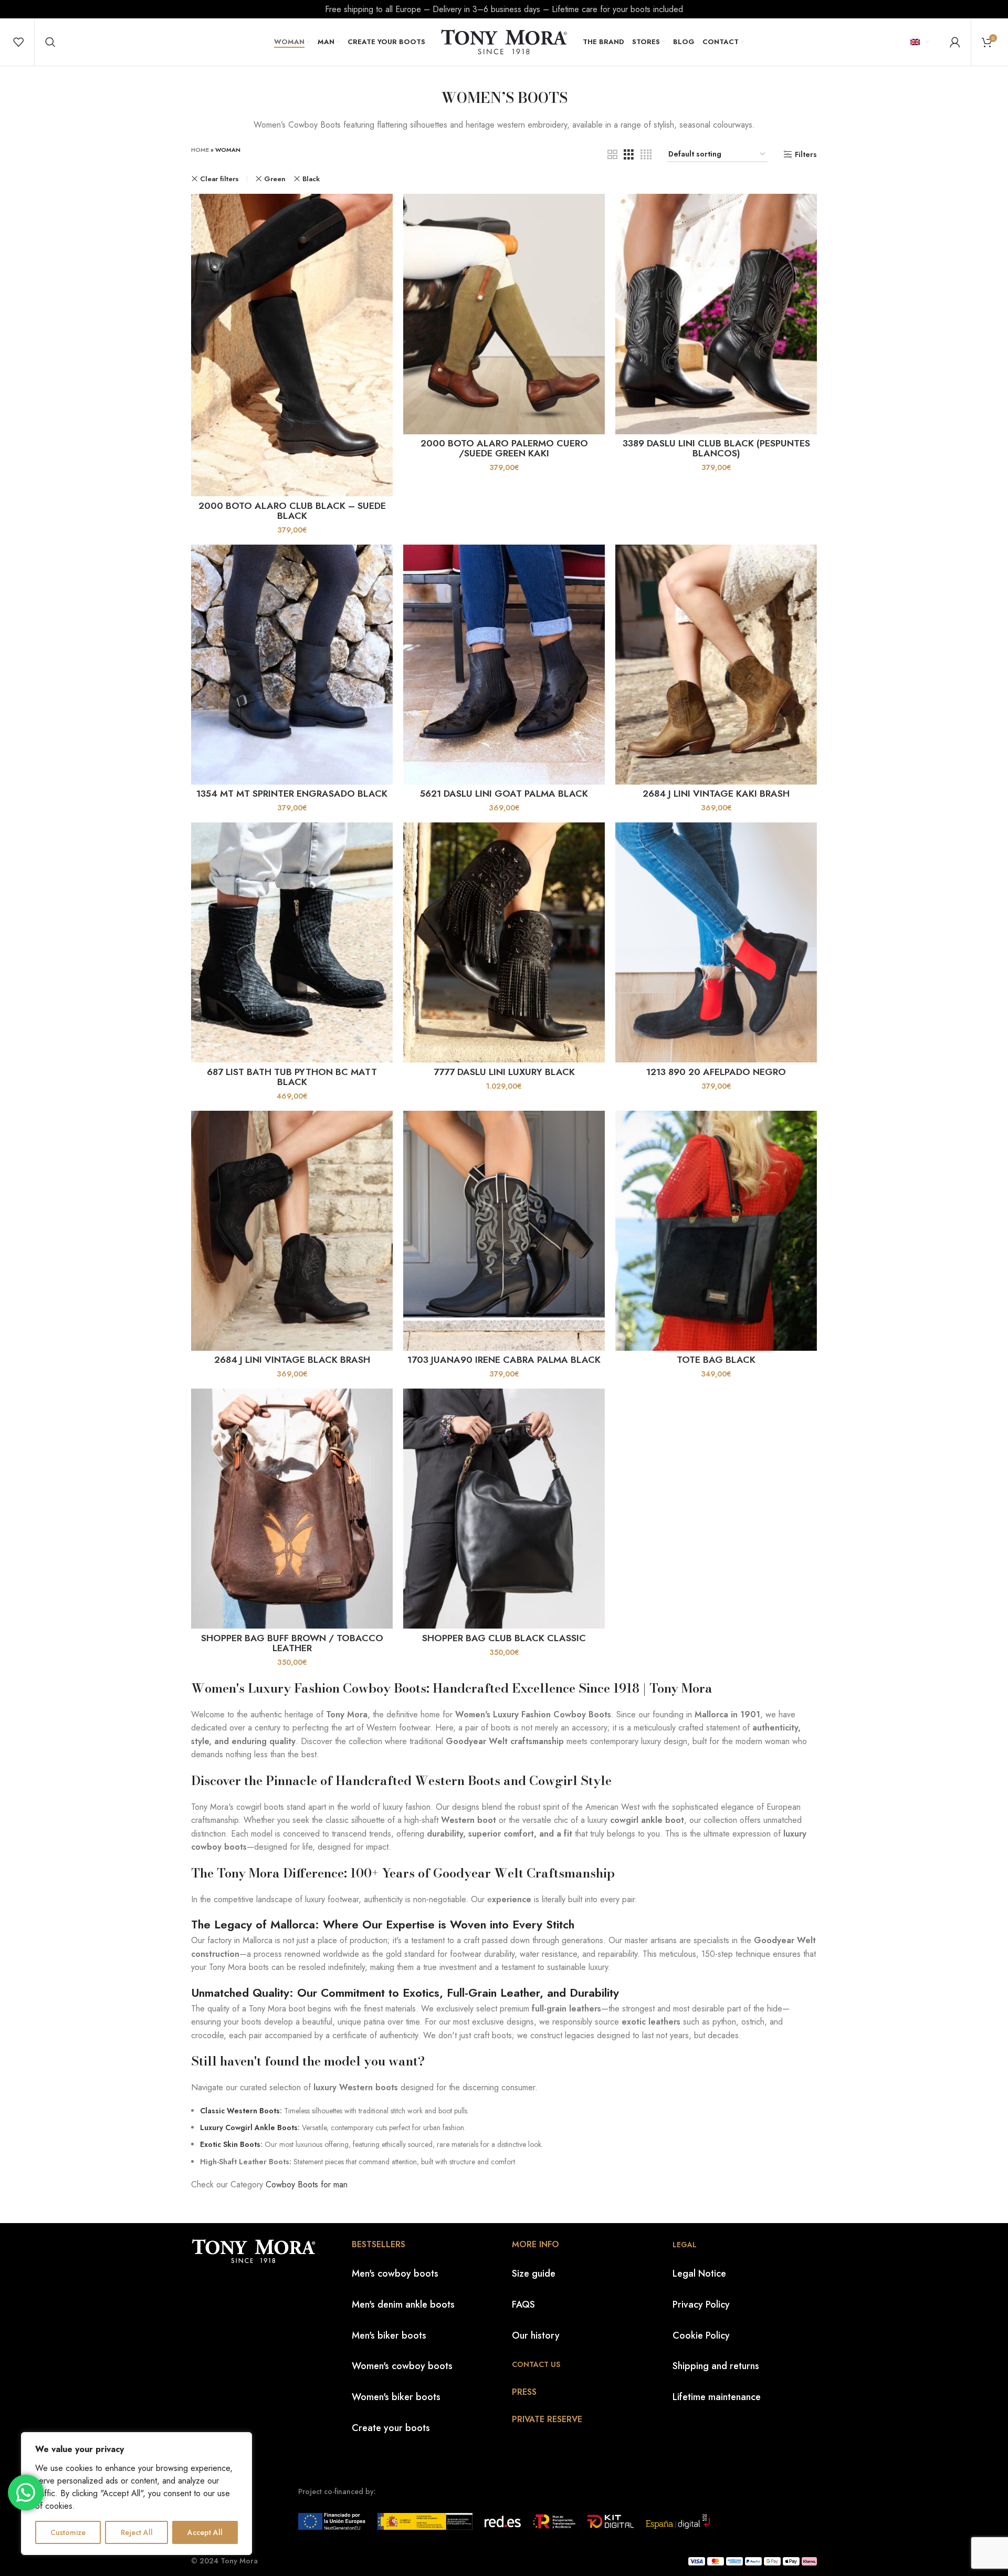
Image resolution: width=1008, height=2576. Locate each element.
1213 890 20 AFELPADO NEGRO (716, 1072)
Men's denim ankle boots (403, 2304)
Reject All (137, 2532)
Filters (806, 155)
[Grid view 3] (629, 155)
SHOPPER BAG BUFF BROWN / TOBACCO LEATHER (292, 1643)
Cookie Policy (701, 2335)
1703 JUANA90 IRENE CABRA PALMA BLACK (504, 1360)
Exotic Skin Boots (230, 2144)
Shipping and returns (716, 2366)
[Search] (50, 42)
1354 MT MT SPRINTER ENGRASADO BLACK (292, 794)
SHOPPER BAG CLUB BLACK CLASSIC (504, 1638)
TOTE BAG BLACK (716, 1360)
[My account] (955, 42)
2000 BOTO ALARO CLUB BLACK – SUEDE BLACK (292, 511)
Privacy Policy (701, 2304)
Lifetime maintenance (717, 2397)
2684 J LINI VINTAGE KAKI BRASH (716, 794)
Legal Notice (699, 2273)
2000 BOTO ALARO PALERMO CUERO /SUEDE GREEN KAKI (504, 449)
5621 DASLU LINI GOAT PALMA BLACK (504, 794)
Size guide (534, 2273)
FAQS (523, 2304)
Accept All (205, 2532)
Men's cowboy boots (395, 2273)
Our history (536, 2335)
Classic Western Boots (240, 2111)
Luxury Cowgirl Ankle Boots (249, 2127)
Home (200, 150)
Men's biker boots (389, 2335)
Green (275, 179)
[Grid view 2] (612, 155)
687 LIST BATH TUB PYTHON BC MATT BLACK (292, 1077)
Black (311, 179)
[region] (136, 2494)
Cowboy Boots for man (307, 2184)
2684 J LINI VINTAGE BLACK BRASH (292, 1360)
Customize (68, 2532)
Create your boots (391, 2428)
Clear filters (219, 179)
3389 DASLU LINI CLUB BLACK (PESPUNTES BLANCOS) (716, 449)
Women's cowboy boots (402, 2366)
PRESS (524, 2392)
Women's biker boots (396, 2397)
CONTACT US (536, 2364)
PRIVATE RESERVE (547, 2419)
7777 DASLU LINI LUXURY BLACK (504, 1072)
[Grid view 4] (646, 155)
